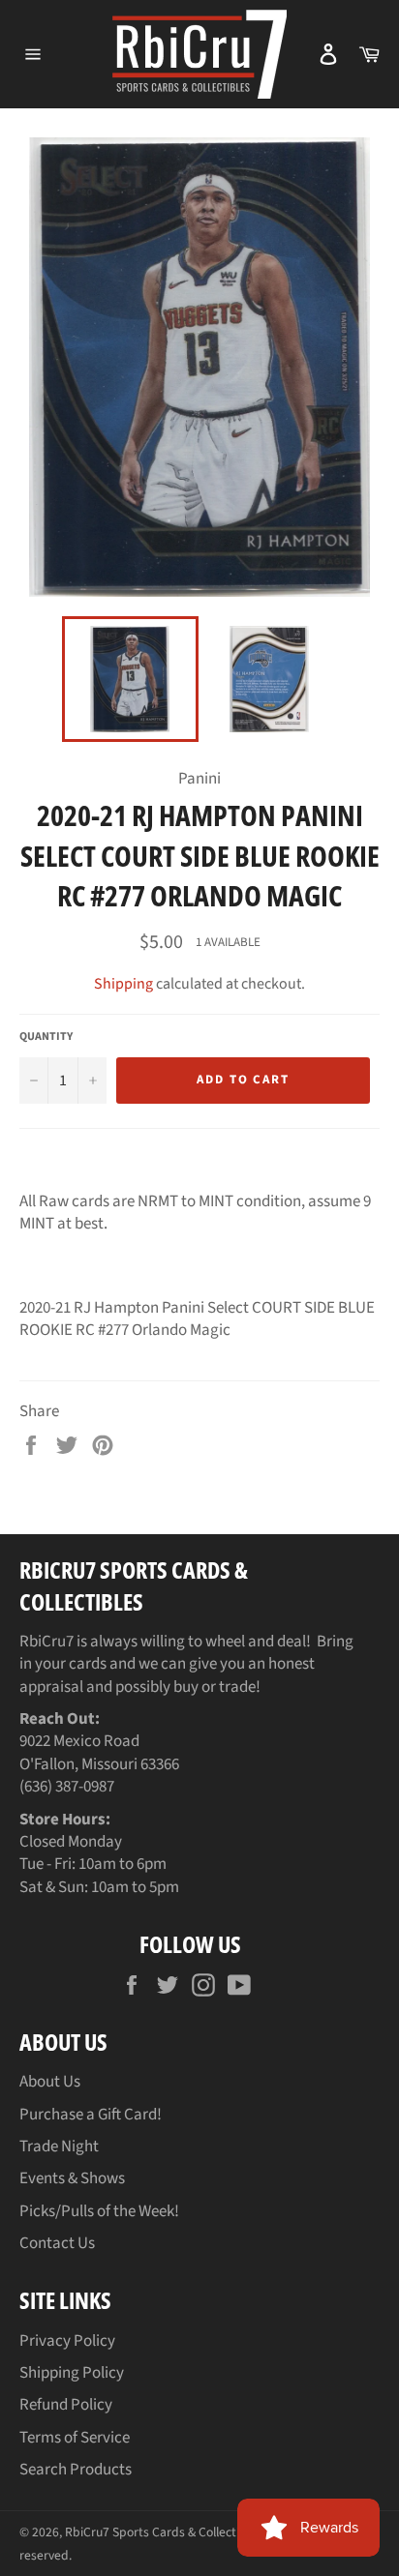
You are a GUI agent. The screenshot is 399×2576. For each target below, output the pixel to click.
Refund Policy (66, 2405)
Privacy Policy (67, 2341)
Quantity (46, 1037)
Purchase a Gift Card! (91, 2115)
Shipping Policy (72, 2373)
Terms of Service (75, 2438)
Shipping (123, 984)
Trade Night (59, 2147)
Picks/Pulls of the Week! (99, 2211)
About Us (50, 2082)
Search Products (76, 2470)
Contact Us (57, 2243)
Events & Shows (72, 2178)
